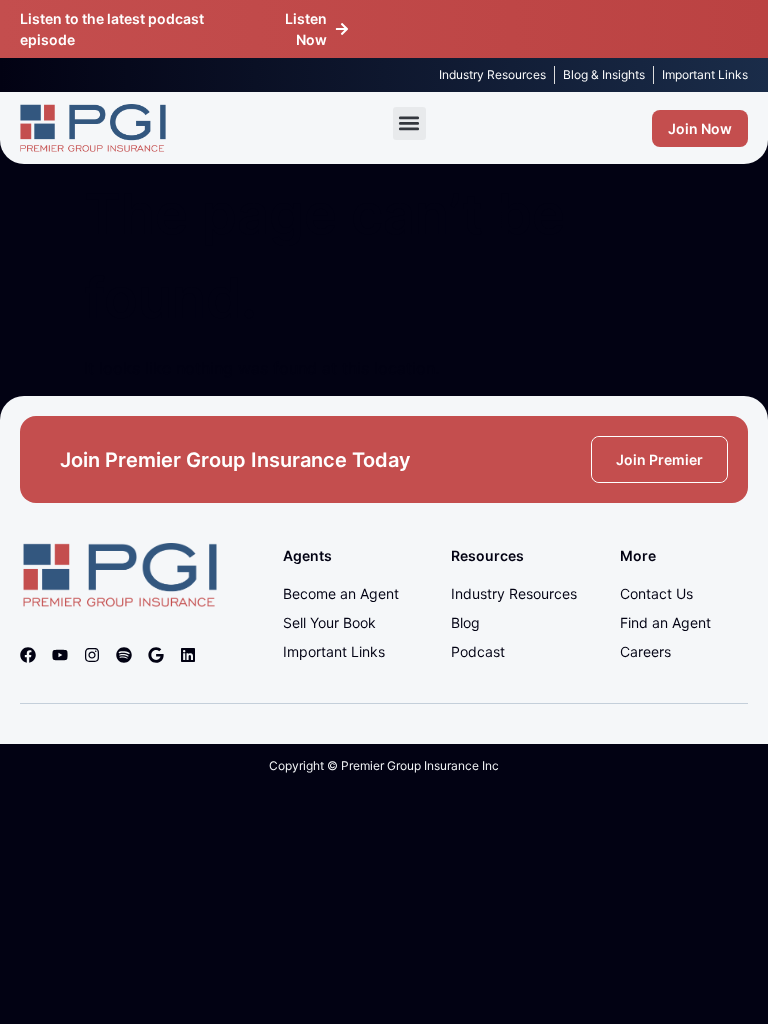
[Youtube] (60, 655)
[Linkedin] (188, 655)
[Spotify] (124, 655)
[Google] (156, 655)
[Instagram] (92, 655)
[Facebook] (28, 655)
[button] (409, 123)
